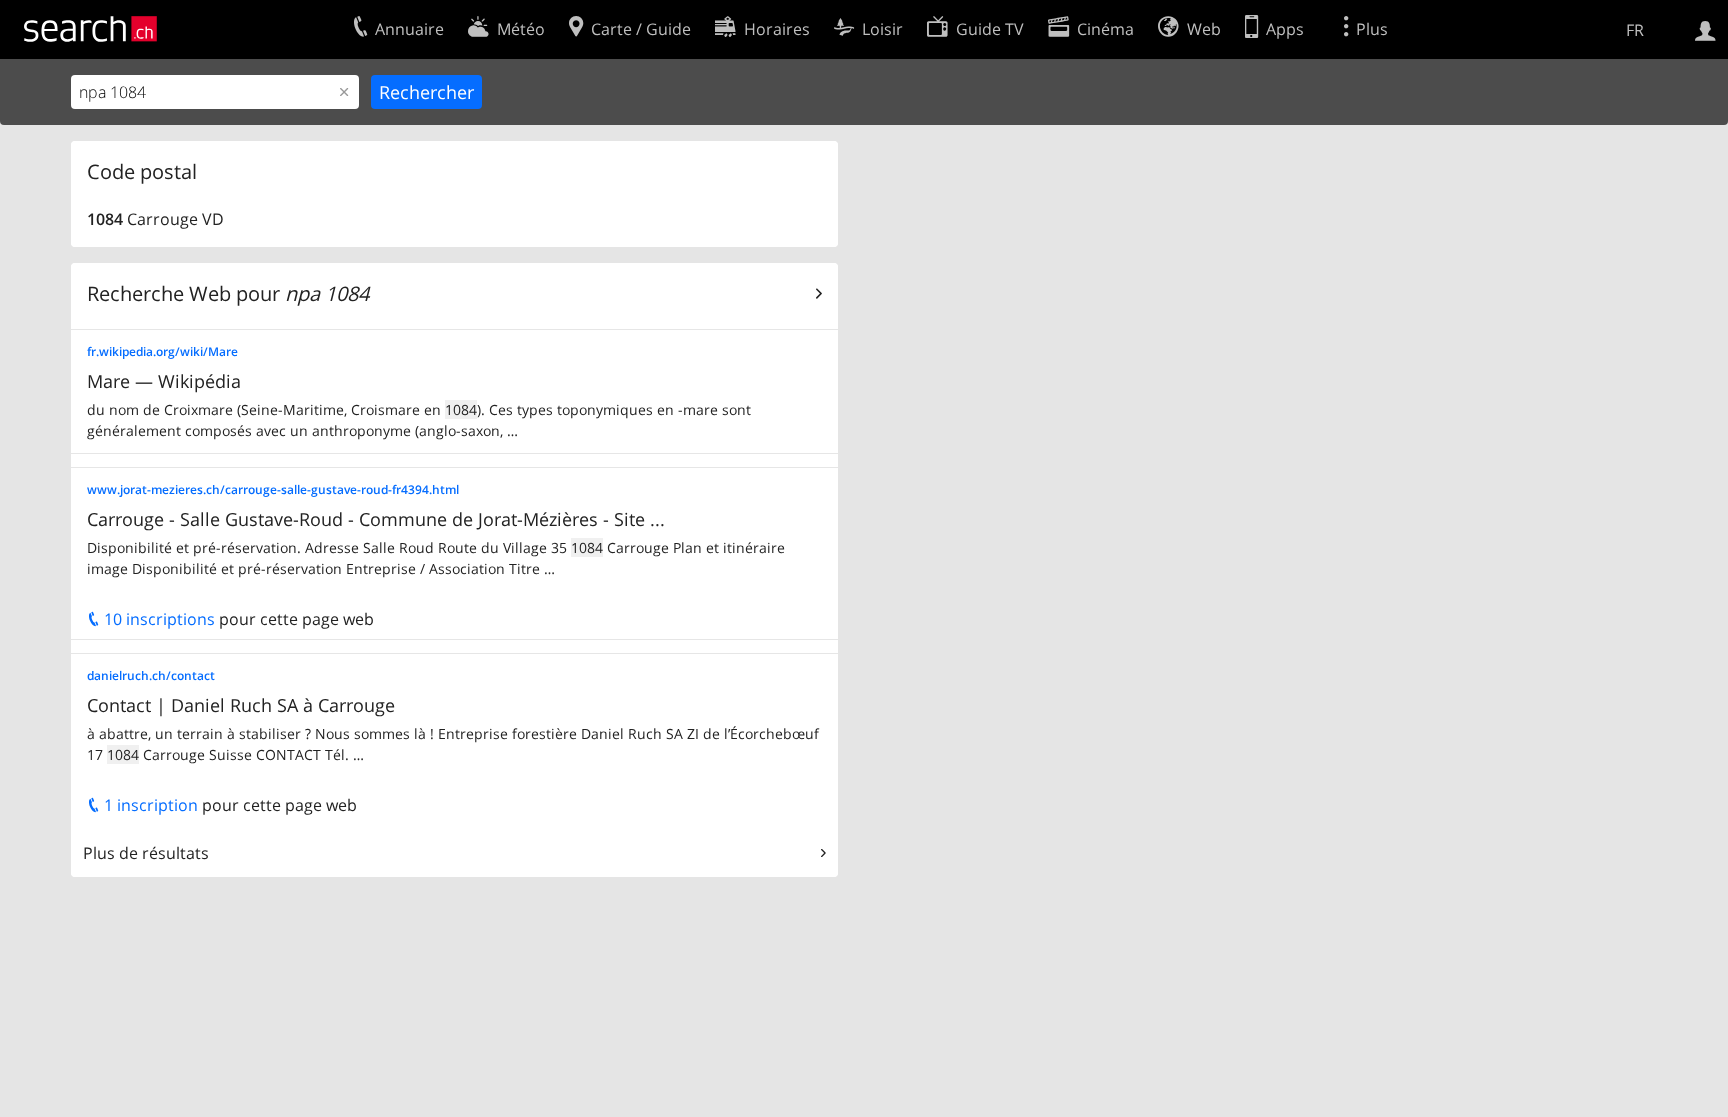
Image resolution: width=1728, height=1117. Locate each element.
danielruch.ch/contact (151, 675)
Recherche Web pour (228, 293)
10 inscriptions (157, 619)
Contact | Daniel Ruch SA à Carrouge (241, 705)
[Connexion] (1705, 29)
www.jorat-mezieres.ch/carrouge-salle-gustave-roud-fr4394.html (273, 489)
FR (1635, 30)
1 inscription (149, 805)
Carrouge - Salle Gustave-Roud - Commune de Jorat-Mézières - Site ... (376, 519)
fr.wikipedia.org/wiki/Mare (162, 351)
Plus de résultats (146, 853)
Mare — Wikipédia (164, 381)
